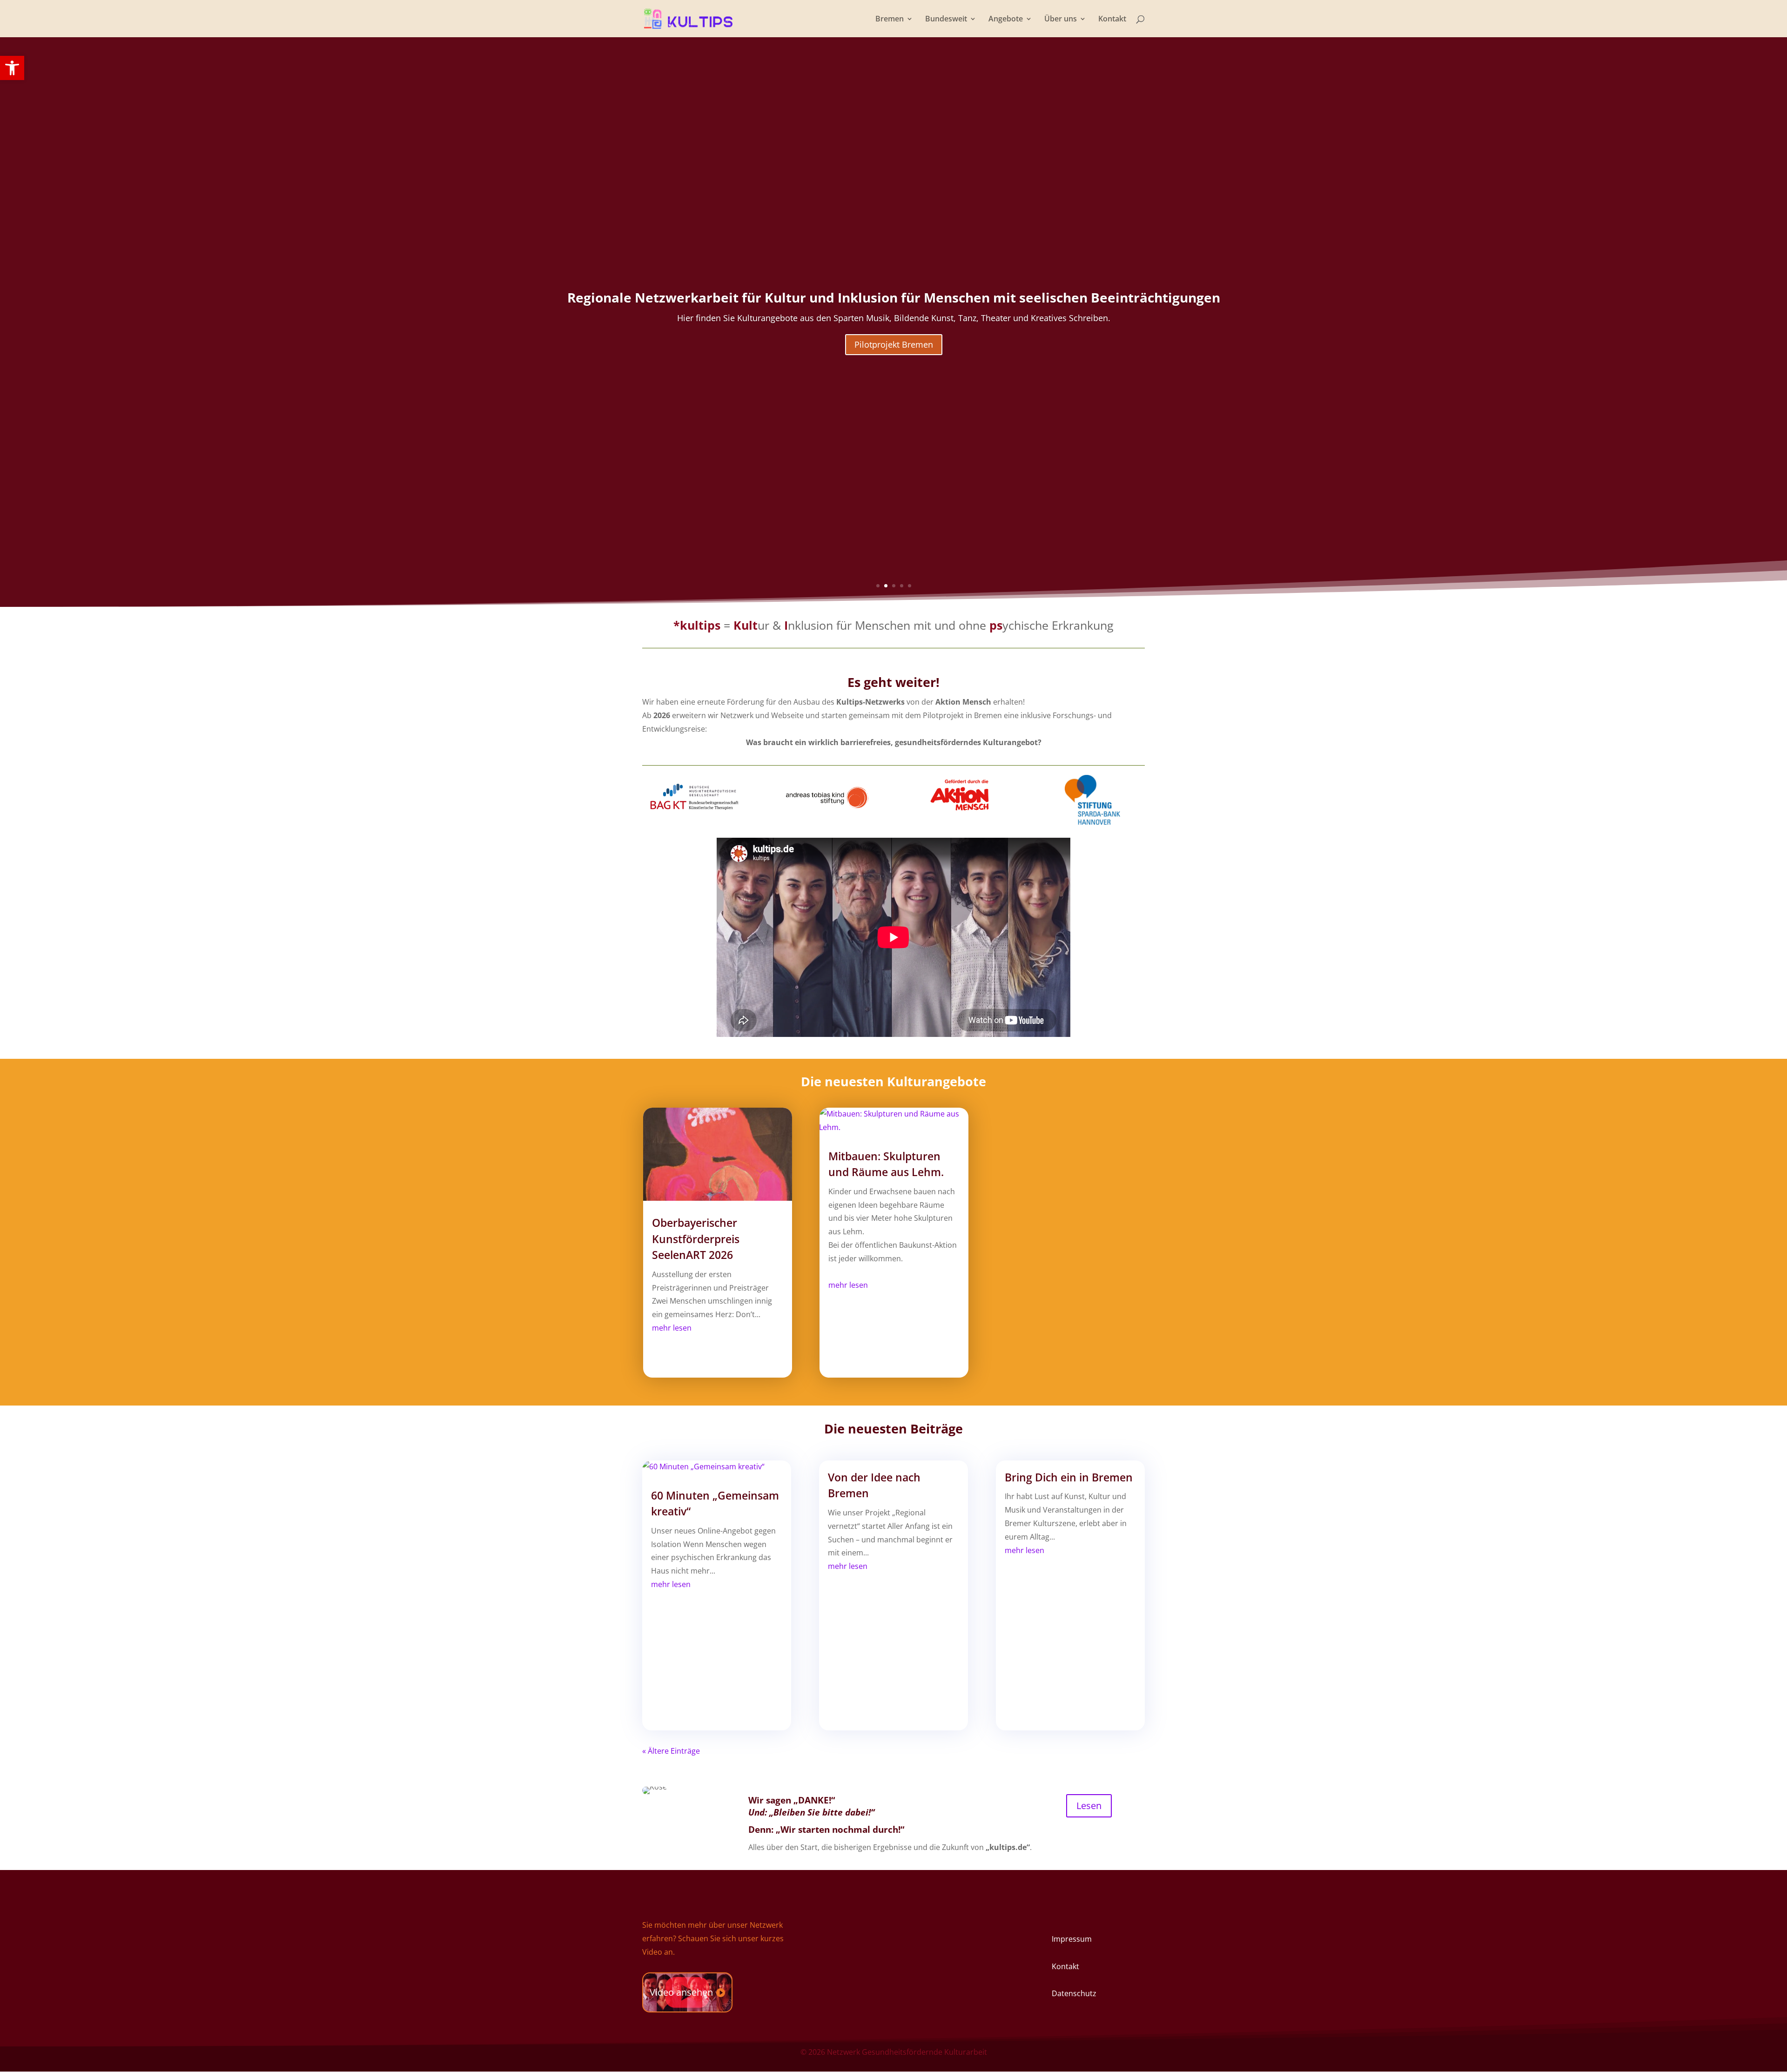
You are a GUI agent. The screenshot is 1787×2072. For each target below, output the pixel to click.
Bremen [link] (890, 20)
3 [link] (894, 586)
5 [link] (910, 586)
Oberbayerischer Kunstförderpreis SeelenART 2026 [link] (696, 1239)
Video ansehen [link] (681, 1992)
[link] (12, 68)
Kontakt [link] (1112, 20)
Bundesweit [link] (946, 20)
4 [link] (902, 586)
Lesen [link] (1089, 1806)
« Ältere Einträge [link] (671, 1751)
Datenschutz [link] (1074, 1993)
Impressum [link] (1072, 1939)
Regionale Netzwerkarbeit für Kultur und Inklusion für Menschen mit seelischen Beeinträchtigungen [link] (894, 297)
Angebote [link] (1006, 20)
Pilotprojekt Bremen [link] (894, 344)
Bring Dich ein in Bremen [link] (1069, 1477)
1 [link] (878, 586)
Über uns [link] (1061, 20)
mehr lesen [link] (672, 1328)
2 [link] (886, 586)
